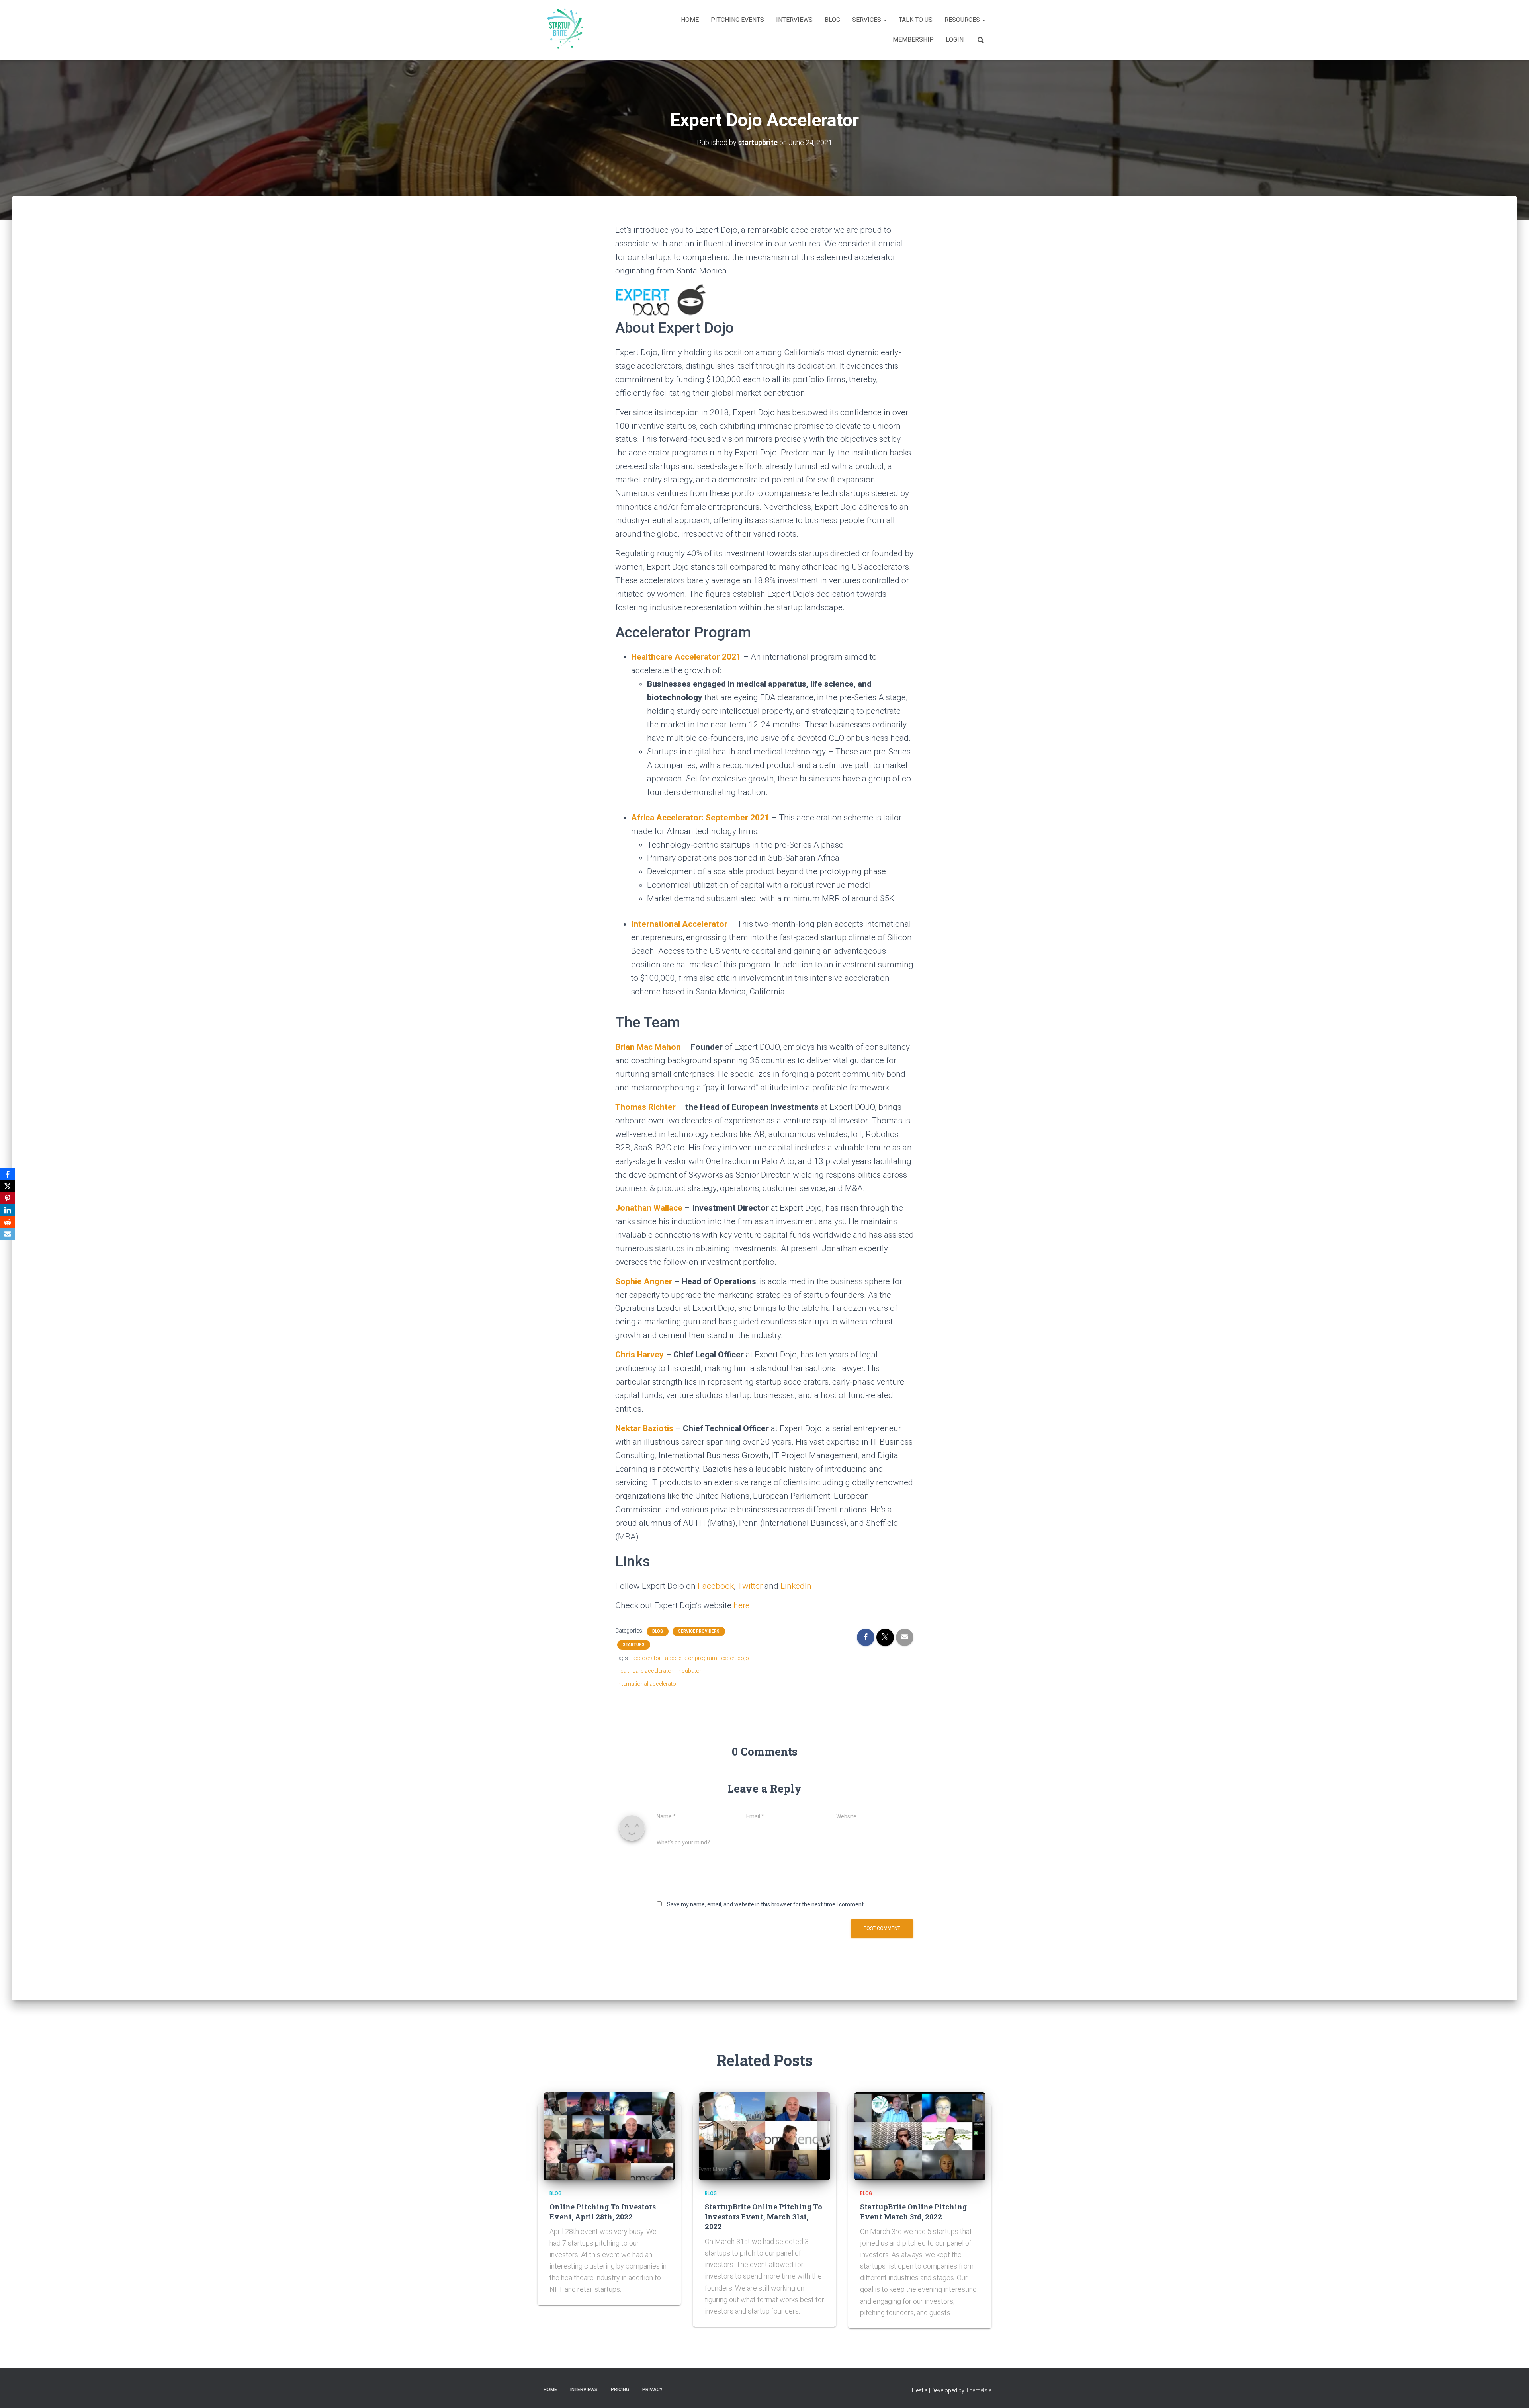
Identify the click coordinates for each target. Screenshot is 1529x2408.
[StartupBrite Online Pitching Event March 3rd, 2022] (920, 2136)
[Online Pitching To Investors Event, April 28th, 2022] (609, 2136)
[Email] (8, 1234)
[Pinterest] (8, 1198)
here (742, 1605)
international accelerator (648, 1684)
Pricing (620, 2390)
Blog (832, 20)
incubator (689, 1671)
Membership (913, 40)
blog (658, 1631)
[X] (8, 1186)
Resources (963, 20)
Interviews (794, 20)
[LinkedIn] (8, 1210)
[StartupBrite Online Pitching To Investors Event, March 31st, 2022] (764, 2136)
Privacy (652, 2390)
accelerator (647, 1658)
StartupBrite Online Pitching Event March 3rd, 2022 (913, 2212)
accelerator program (691, 1658)
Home (690, 20)
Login (955, 40)
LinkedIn (796, 1586)
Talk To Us (916, 20)
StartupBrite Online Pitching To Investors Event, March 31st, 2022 (764, 2217)
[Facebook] (8, 1174)
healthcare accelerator (645, 1671)
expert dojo (735, 1658)
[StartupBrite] (563, 30)
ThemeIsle (979, 2390)
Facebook (716, 1586)
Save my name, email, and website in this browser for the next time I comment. (766, 1904)
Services (867, 20)
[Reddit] (8, 1222)
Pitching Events (737, 20)
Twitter (750, 1586)
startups (634, 1645)
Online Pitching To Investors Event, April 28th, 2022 (603, 2212)
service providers (699, 1631)
